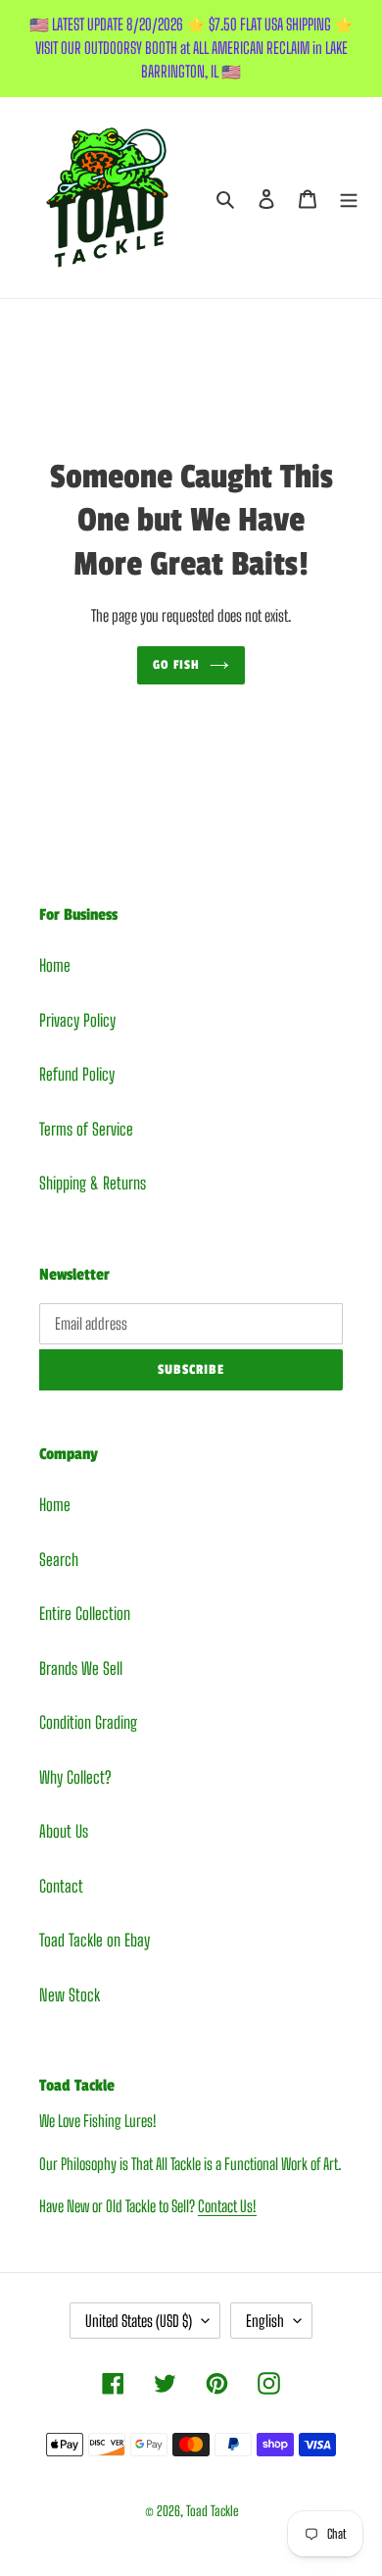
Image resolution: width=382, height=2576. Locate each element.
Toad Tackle (212, 2511)
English (265, 2321)
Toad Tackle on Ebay (95, 1940)
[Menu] (349, 198)
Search (59, 1560)
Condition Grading (88, 1722)
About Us (64, 1831)
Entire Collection (85, 1614)
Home (55, 965)
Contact (61, 1886)
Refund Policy (77, 1074)
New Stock (70, 1995)
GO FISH (177, 665)
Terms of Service (86, 1129)
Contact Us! (227, 2206)
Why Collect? (75, 1777)
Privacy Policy (77, 1020)
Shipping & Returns (93, 1183)
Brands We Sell (81, 1668)
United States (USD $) (139, 2321)
